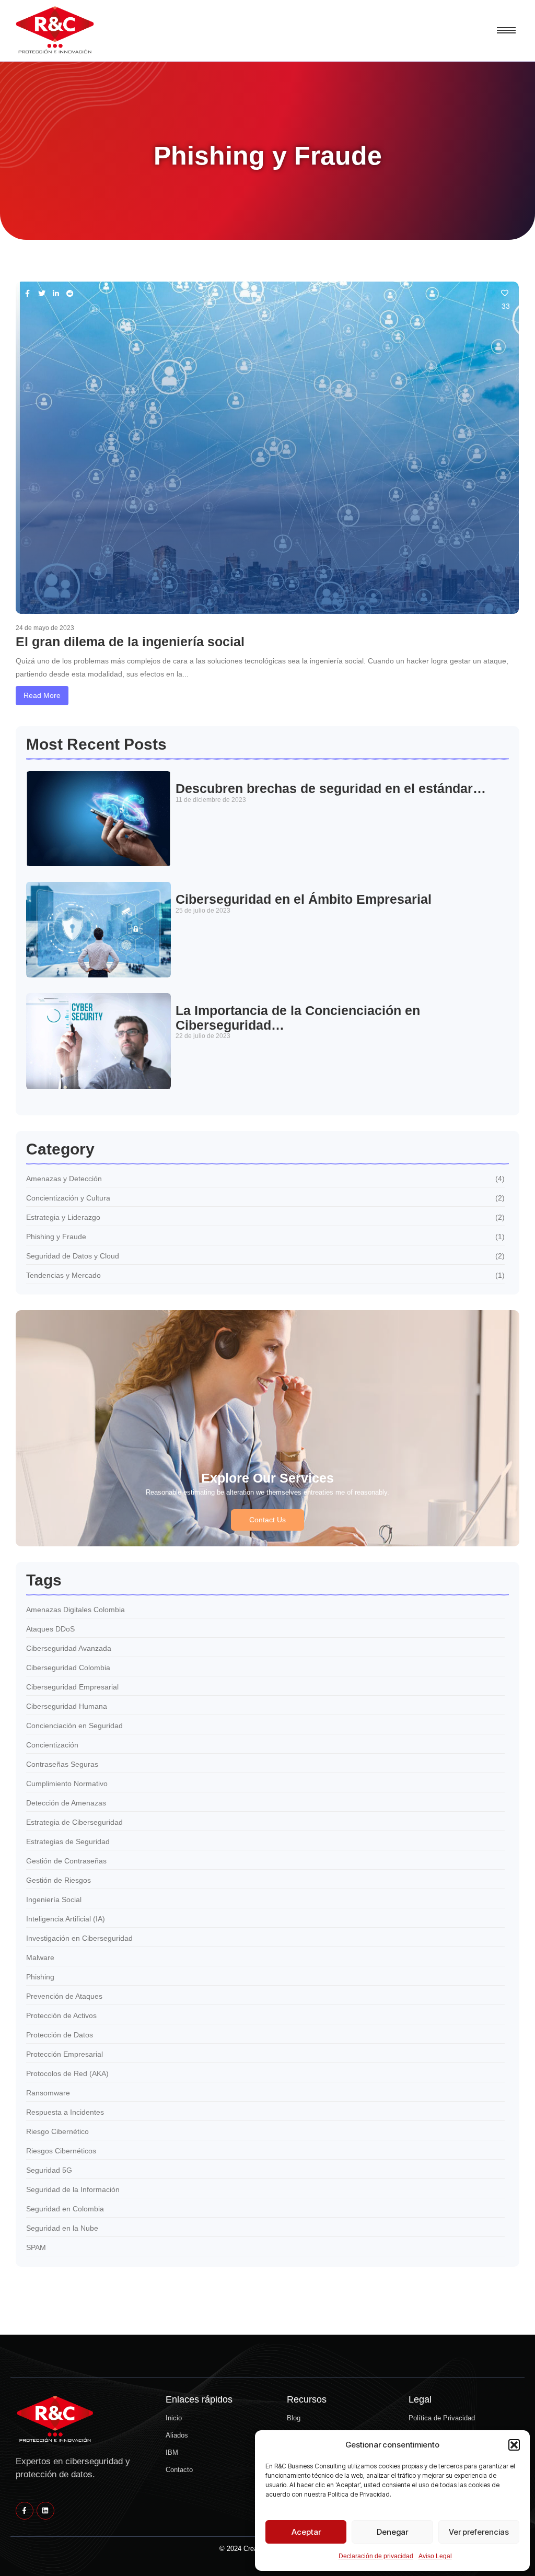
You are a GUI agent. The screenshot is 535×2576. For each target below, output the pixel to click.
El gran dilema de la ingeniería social (130, 642)
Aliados (177, 2435)
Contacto (179, 2470)
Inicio (174, 2418)
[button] (514, 2445)
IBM (172, 2452)
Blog (294, 2418)
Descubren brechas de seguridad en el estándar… (331, 789)
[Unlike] (506, 293)
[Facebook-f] (25, 2511)
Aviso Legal (435, 2556)
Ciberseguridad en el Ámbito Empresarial (304, 899)
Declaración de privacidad (376, 2556)
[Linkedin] (45, 2511)
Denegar (392, 2532)
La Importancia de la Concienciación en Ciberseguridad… (298, 1018)
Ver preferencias (479, 2532)
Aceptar (306, 2532)
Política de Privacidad (442, 2418)
